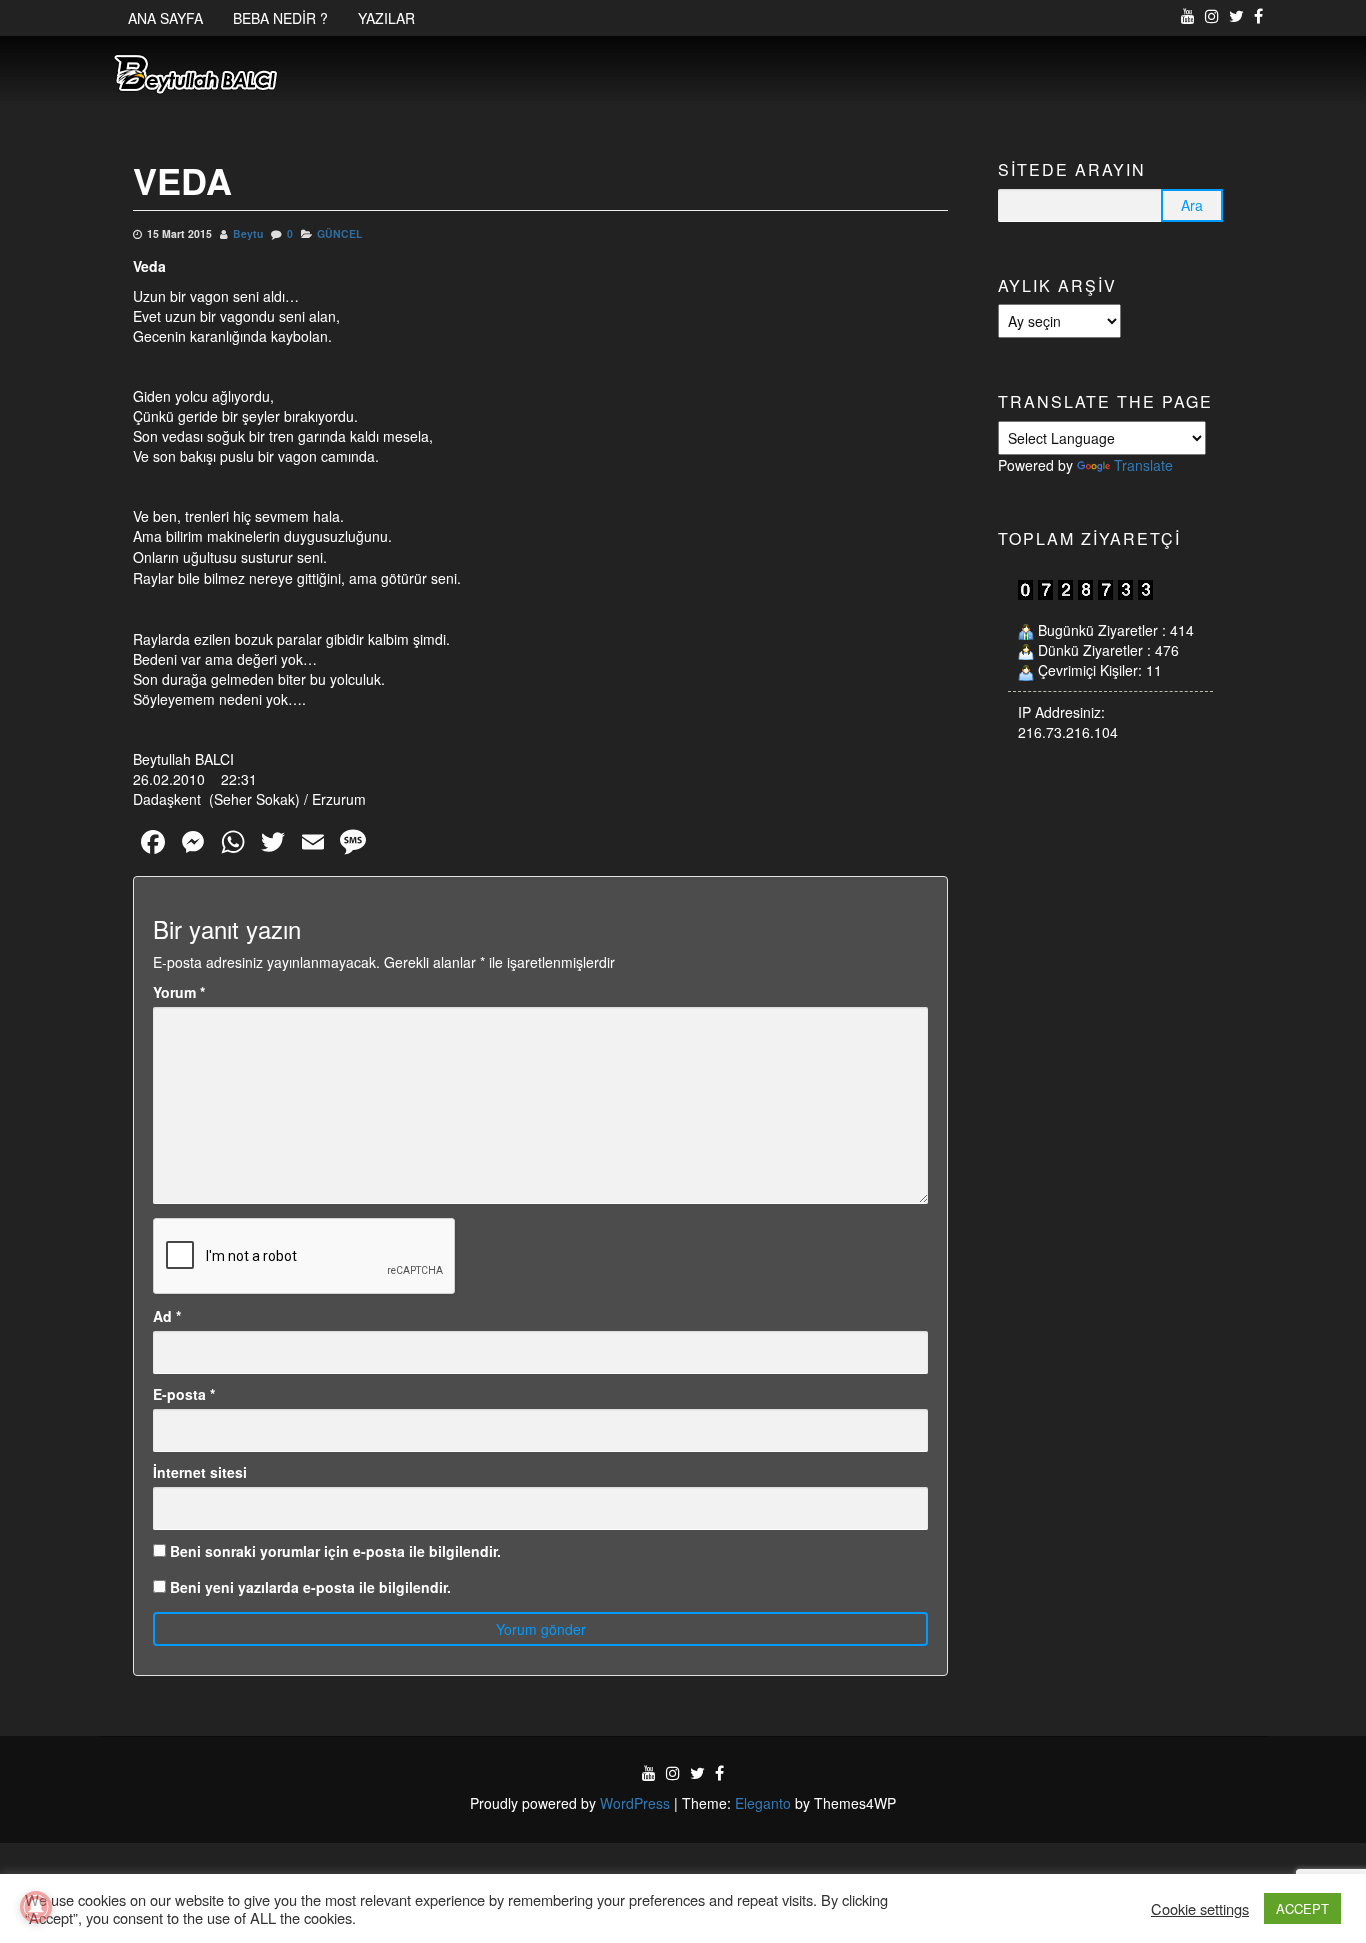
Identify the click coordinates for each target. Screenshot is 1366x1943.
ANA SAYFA (165, 18)
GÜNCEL (339, 233)
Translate (1143, 465)
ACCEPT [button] (1302, 1908)
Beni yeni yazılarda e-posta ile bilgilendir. (310, 1587)
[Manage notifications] (36, 1907)
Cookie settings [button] (1200, 1909)
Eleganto (763, 1803)
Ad (167, 1316)
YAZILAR (386, 18)
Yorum (179, 992)
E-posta (184, 1394)
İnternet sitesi (200, 1472)
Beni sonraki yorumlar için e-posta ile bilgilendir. (335, 1551)
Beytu (248, 233)
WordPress (635, 1803)
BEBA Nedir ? (280, 18)
